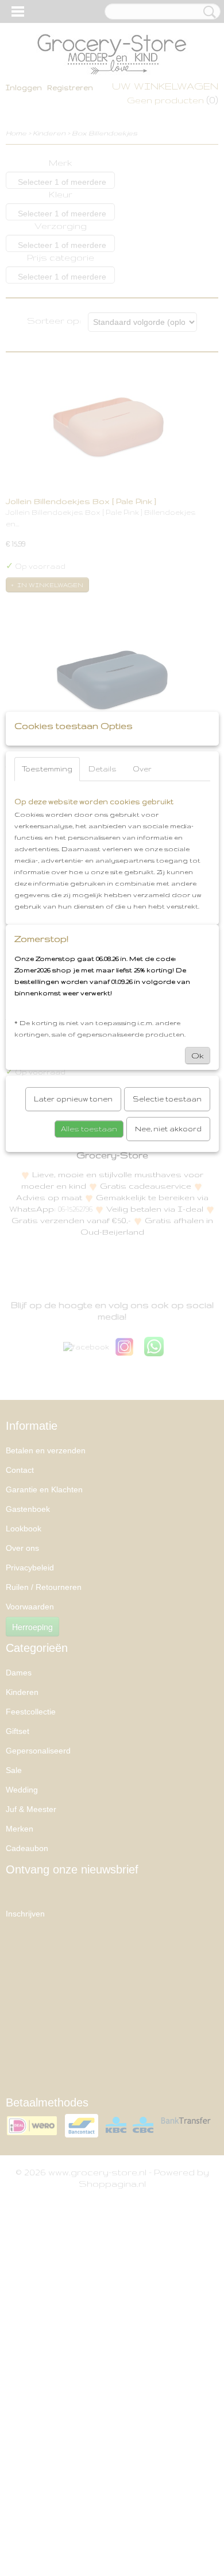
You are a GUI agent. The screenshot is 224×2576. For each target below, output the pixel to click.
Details (103, 769)
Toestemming (47, 769)
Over (142, 769)
